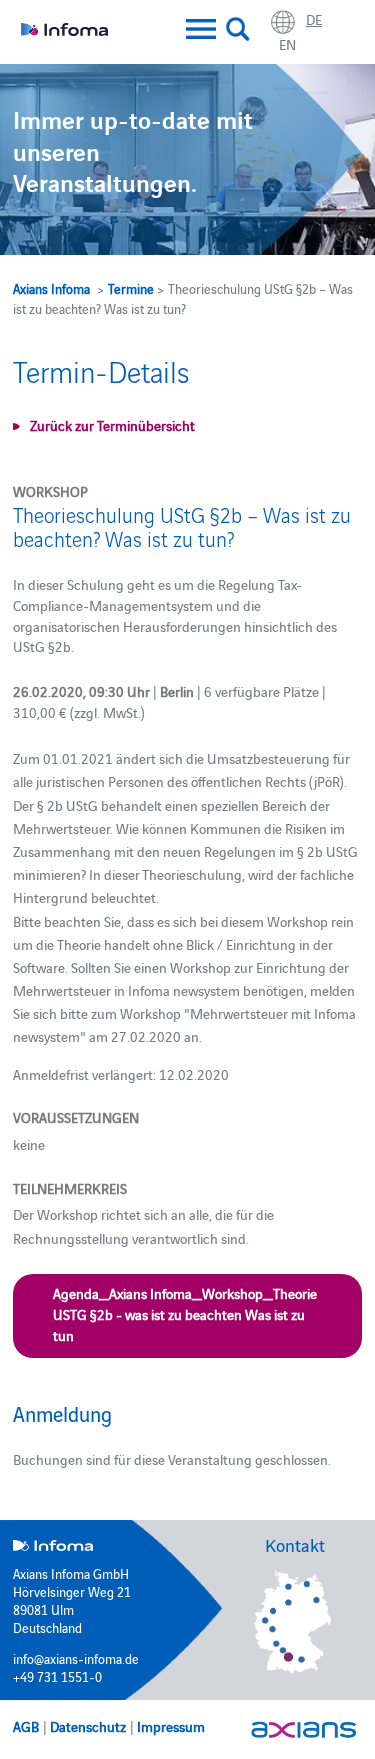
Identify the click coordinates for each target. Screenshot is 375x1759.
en (287, 44)
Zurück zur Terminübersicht (112, 425)
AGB (26, 1726)
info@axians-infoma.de (76, 1658)
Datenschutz (88, 1726)
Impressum (171, 1726)
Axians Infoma (51, 288)
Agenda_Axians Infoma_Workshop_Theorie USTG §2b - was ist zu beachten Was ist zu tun (185, 1314)
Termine (131, 288)
